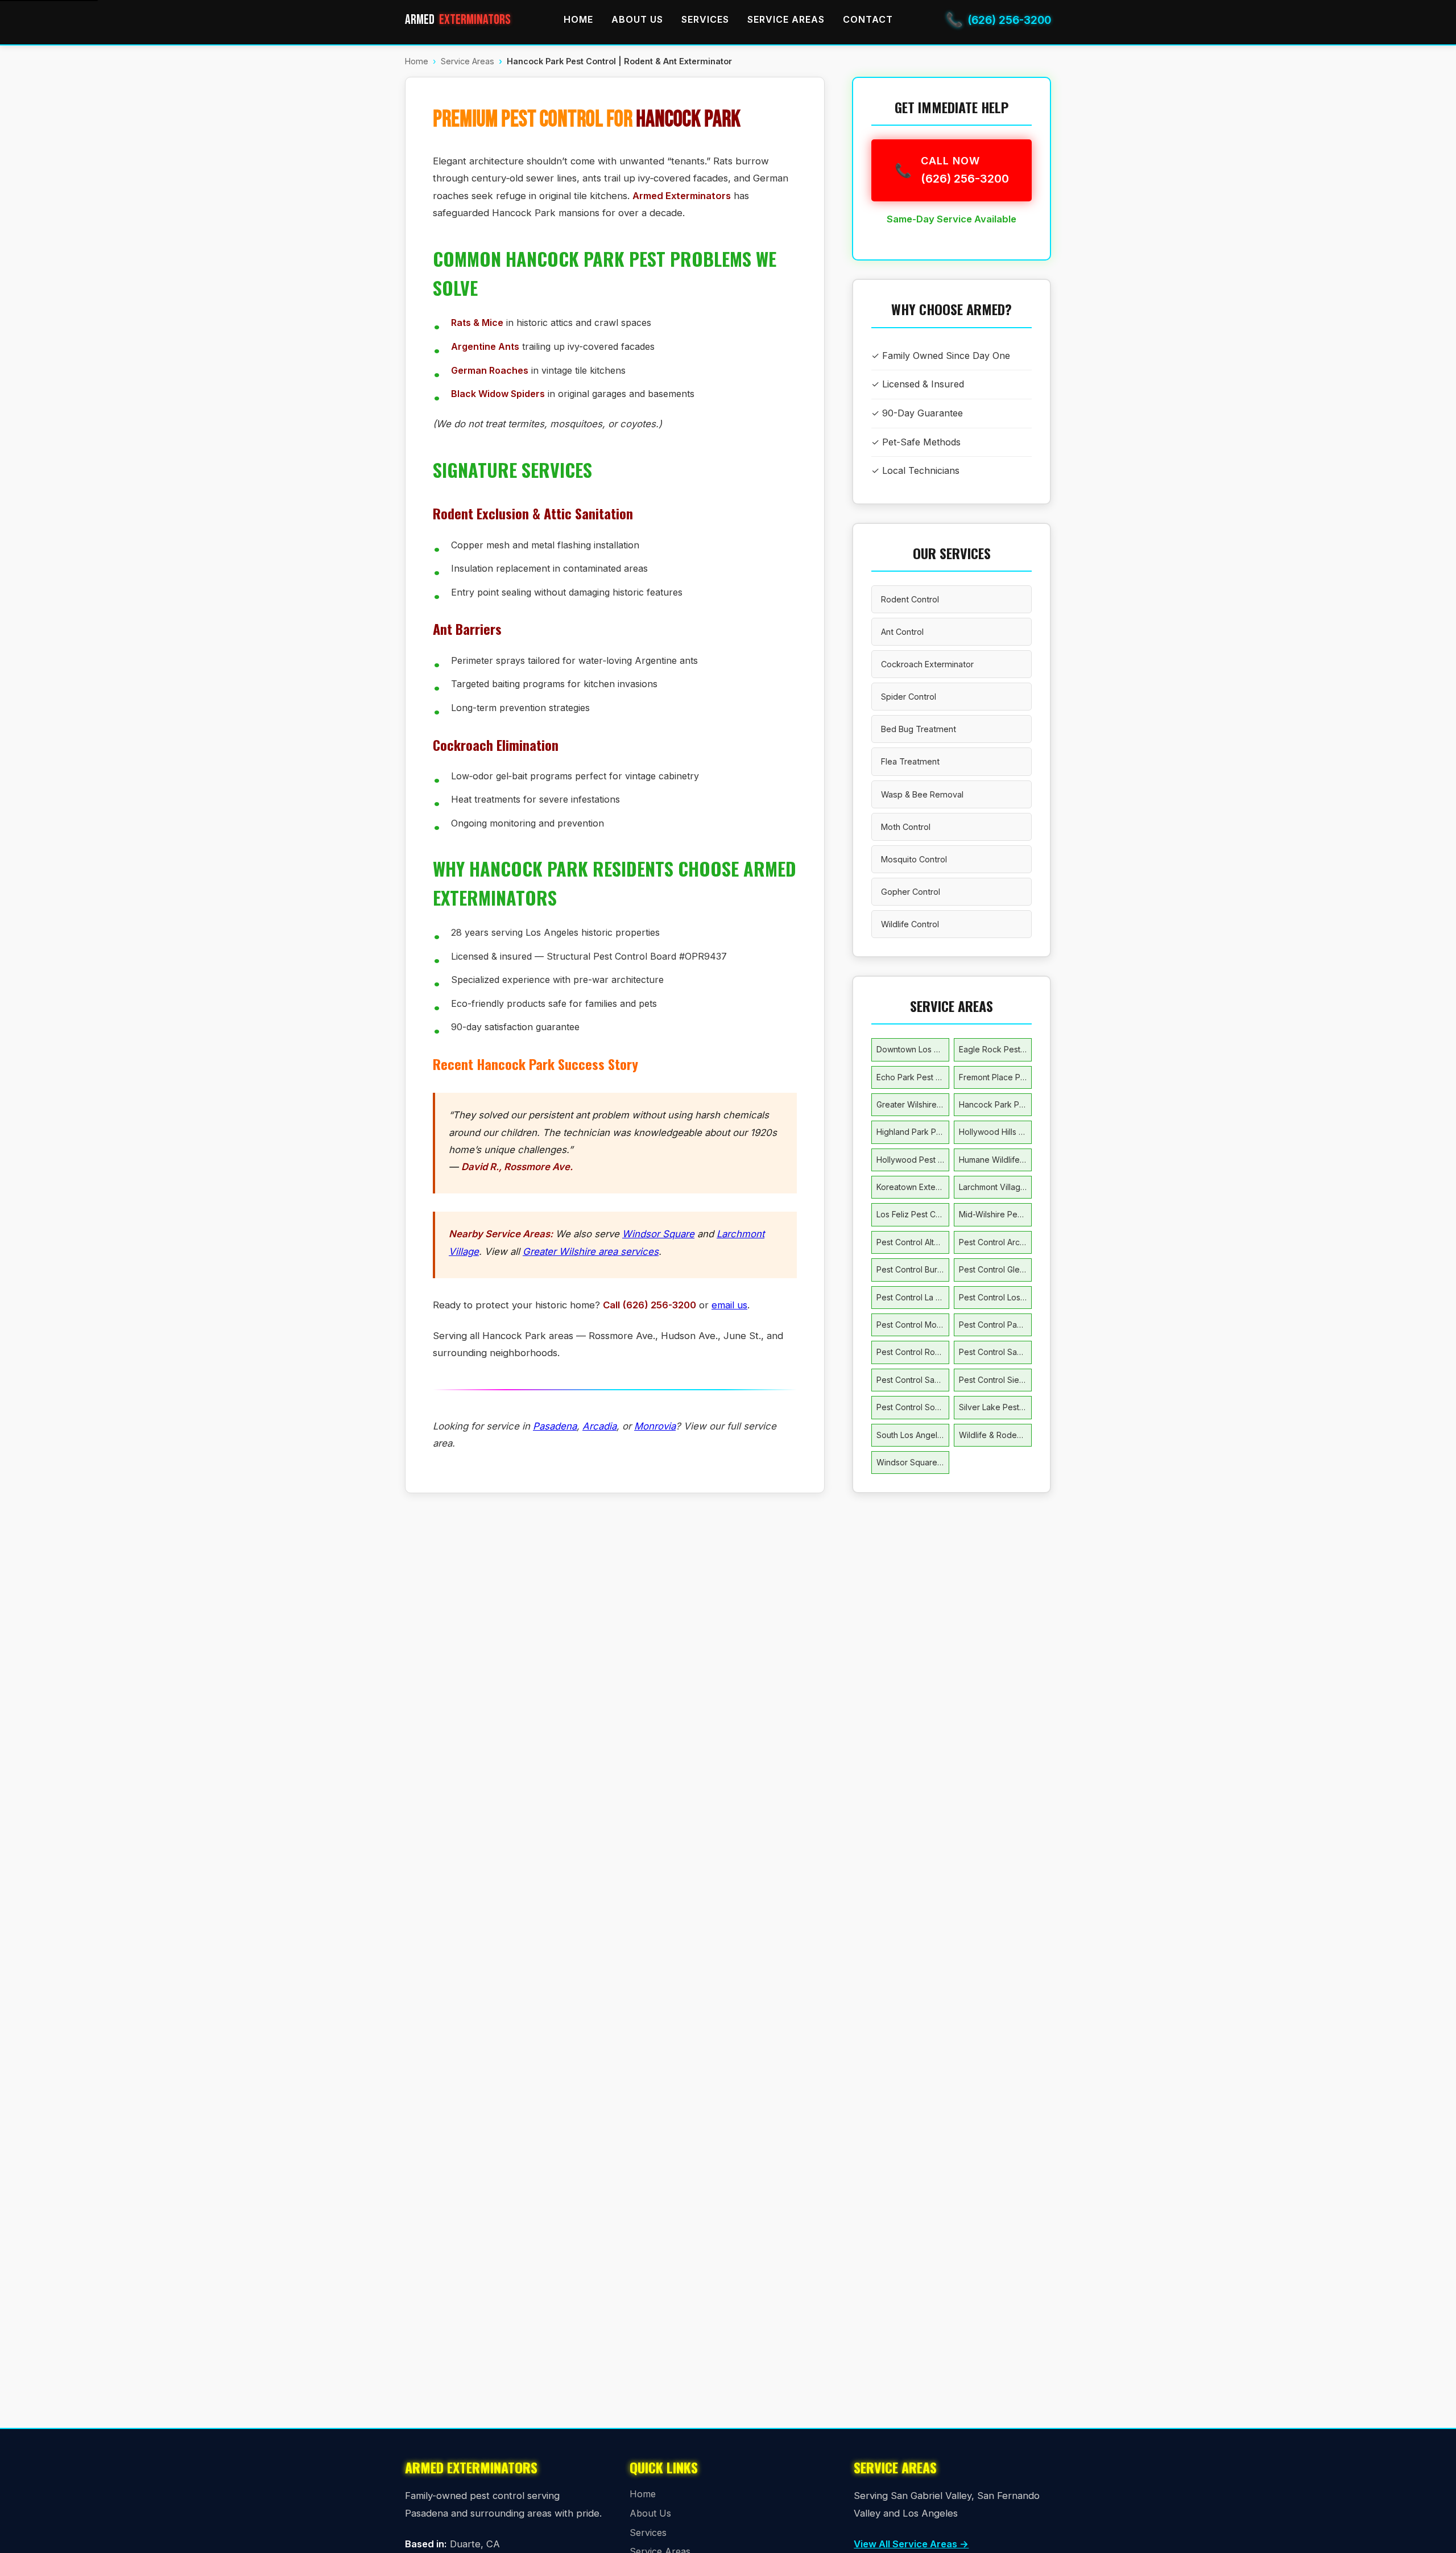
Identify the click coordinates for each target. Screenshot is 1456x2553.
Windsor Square (658, 1234)
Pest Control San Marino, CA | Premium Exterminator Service (913, 1380)
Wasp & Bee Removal (922, 794)
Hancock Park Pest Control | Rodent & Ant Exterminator (995, 1104)
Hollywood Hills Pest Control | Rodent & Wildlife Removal (995, 1132)
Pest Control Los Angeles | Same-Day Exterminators (995, 1297)
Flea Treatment (910, 761)
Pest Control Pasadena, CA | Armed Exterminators (995, 1325)
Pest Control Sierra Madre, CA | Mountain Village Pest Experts (995, 1380)
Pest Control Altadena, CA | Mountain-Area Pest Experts (913, 1242)
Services (705, 19)
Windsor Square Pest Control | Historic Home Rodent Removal (913, 1462)
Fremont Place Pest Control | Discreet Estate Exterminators (995, 1077)
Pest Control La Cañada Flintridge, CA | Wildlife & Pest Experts (913, 1297)
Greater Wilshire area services (591, 1251)
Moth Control (906, 827)
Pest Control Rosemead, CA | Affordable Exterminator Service (913, 1352)
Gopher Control (911, 892)
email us (729, 1305)
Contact (868, 19)
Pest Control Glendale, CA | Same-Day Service (995, 1269)
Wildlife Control (910, 924)
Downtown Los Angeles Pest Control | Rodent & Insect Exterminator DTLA (913, 1049)
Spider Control (909, 697)
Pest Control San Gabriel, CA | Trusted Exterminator (995, 1352)
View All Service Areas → (911, 2544)
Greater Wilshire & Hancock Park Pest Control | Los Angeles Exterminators (913, 1104)
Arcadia (599, 1426)
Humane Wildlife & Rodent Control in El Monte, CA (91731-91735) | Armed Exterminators (995, 1160)
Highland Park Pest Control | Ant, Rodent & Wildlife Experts (913, 1132)
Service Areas (786, 19)
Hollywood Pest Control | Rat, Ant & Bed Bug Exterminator (913, 1160)
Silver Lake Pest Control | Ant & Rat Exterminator (995, 1407)
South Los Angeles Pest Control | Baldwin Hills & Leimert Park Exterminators (913, 1435)
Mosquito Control (914, 859)
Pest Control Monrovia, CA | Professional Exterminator (913, 1325)
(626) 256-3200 (998, 20)
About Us (637, 19)
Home (578, 19)
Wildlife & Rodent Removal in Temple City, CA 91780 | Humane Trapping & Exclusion (995, 1435)
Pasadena (555, 1426)
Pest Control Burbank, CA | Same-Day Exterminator (913, 1269)
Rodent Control (910, 599)
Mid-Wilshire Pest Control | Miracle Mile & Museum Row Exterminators (995, 1214)
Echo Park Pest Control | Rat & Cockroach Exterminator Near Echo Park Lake (913, 1077)
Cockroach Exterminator (927, 664)
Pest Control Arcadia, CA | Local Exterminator (995, 1242)
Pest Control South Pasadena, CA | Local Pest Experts (913, 1407)
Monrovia (655, 1426)
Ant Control (902, 632)
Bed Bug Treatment (919, 729)
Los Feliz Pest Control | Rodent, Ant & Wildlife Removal (913, 1214)
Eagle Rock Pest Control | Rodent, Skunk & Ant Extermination (995, 1049)
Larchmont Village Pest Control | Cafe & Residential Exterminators (995, 1187)
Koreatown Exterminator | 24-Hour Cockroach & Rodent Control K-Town (913, 1187)
